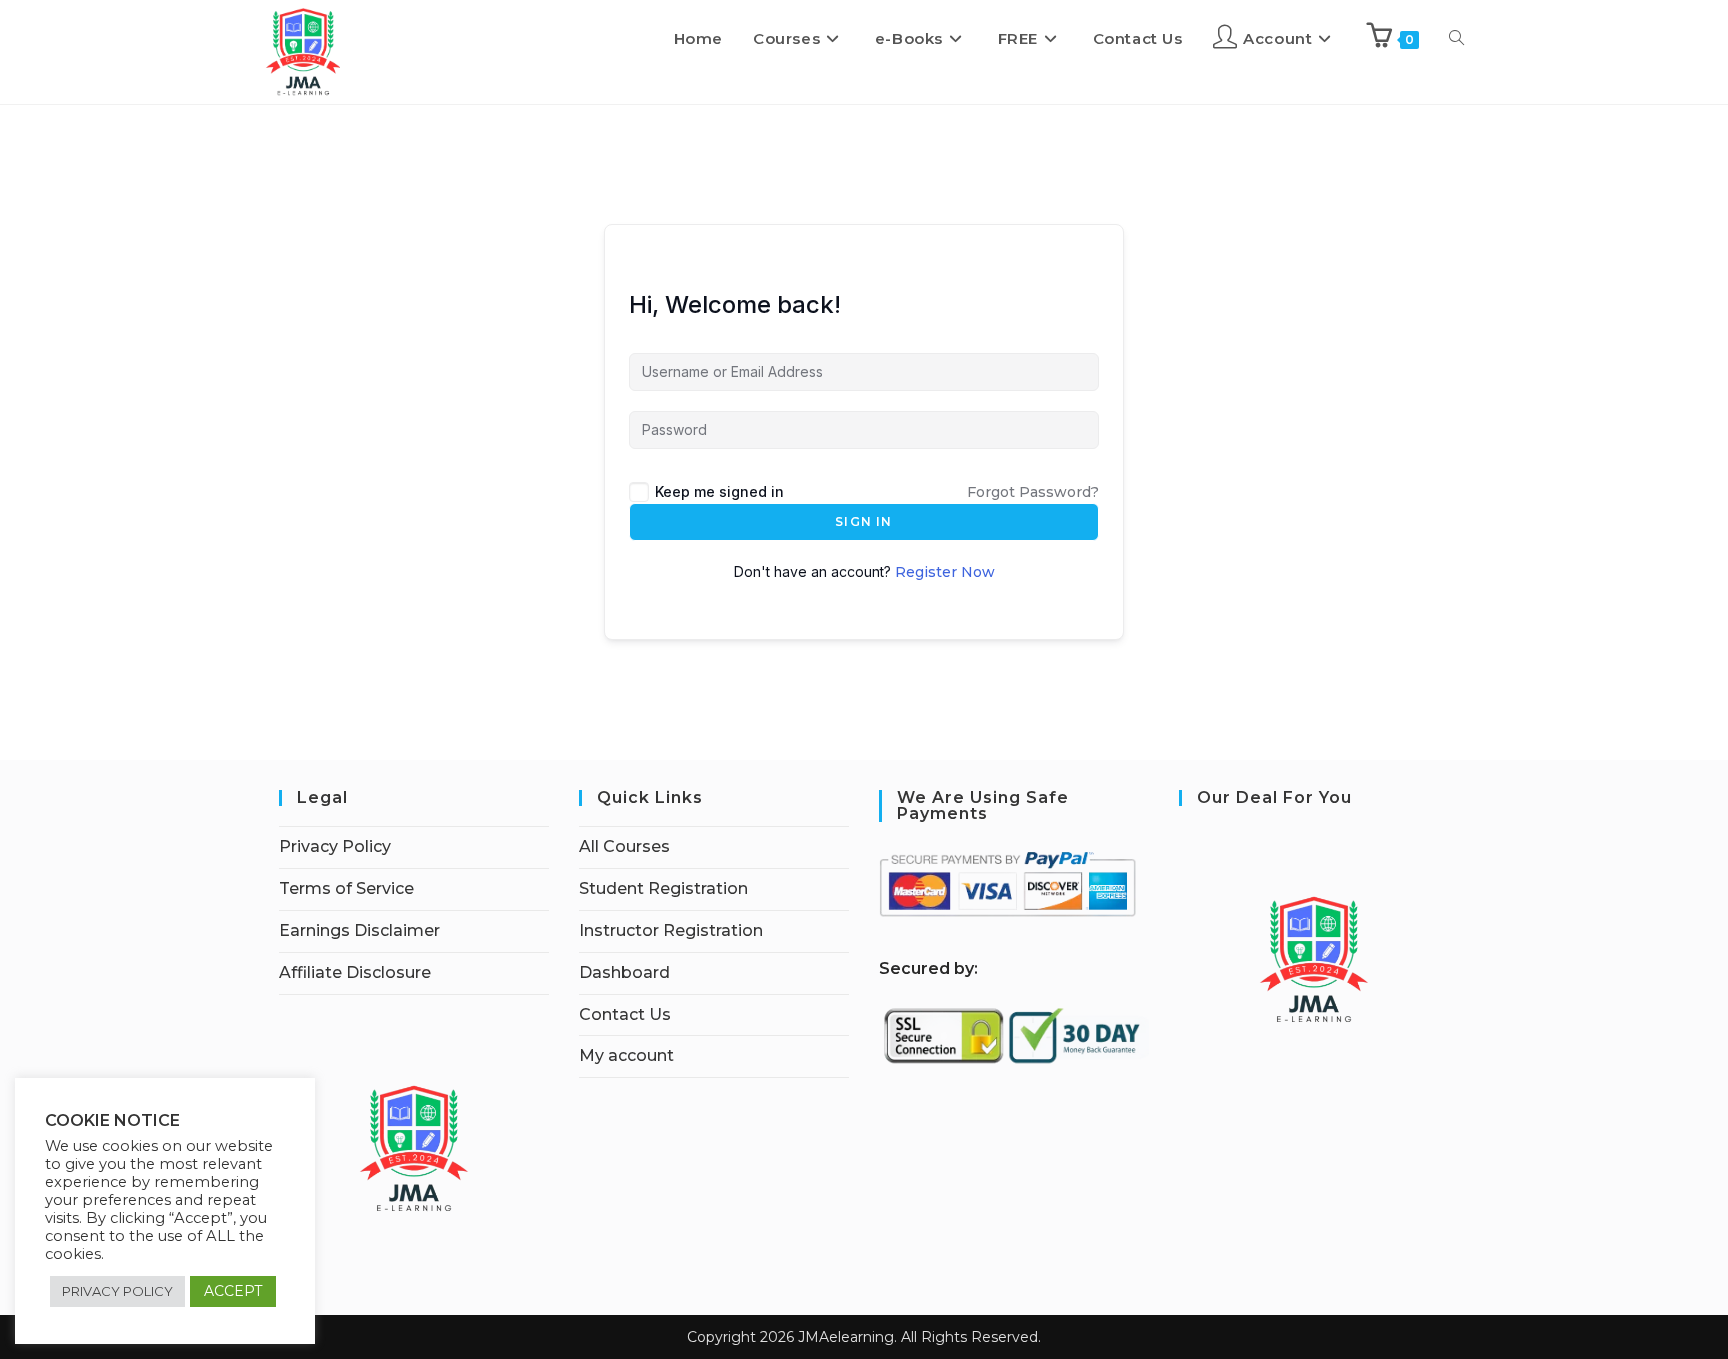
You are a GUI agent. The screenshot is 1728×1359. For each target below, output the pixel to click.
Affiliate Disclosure (355, 972)
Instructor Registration (671, 930)
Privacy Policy (335, 846)
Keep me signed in (719, 491)
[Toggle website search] (1456, 39)
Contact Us (625, 1014)
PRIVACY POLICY (117, 1291)
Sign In (863, 521)
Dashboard (624, 972)
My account (626, 1055)
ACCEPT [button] (233, 1291)
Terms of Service (346, 888)
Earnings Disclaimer (359, 930)
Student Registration (663, 888)
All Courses (624, 846)
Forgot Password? (1033, 492)
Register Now (945, 572)
